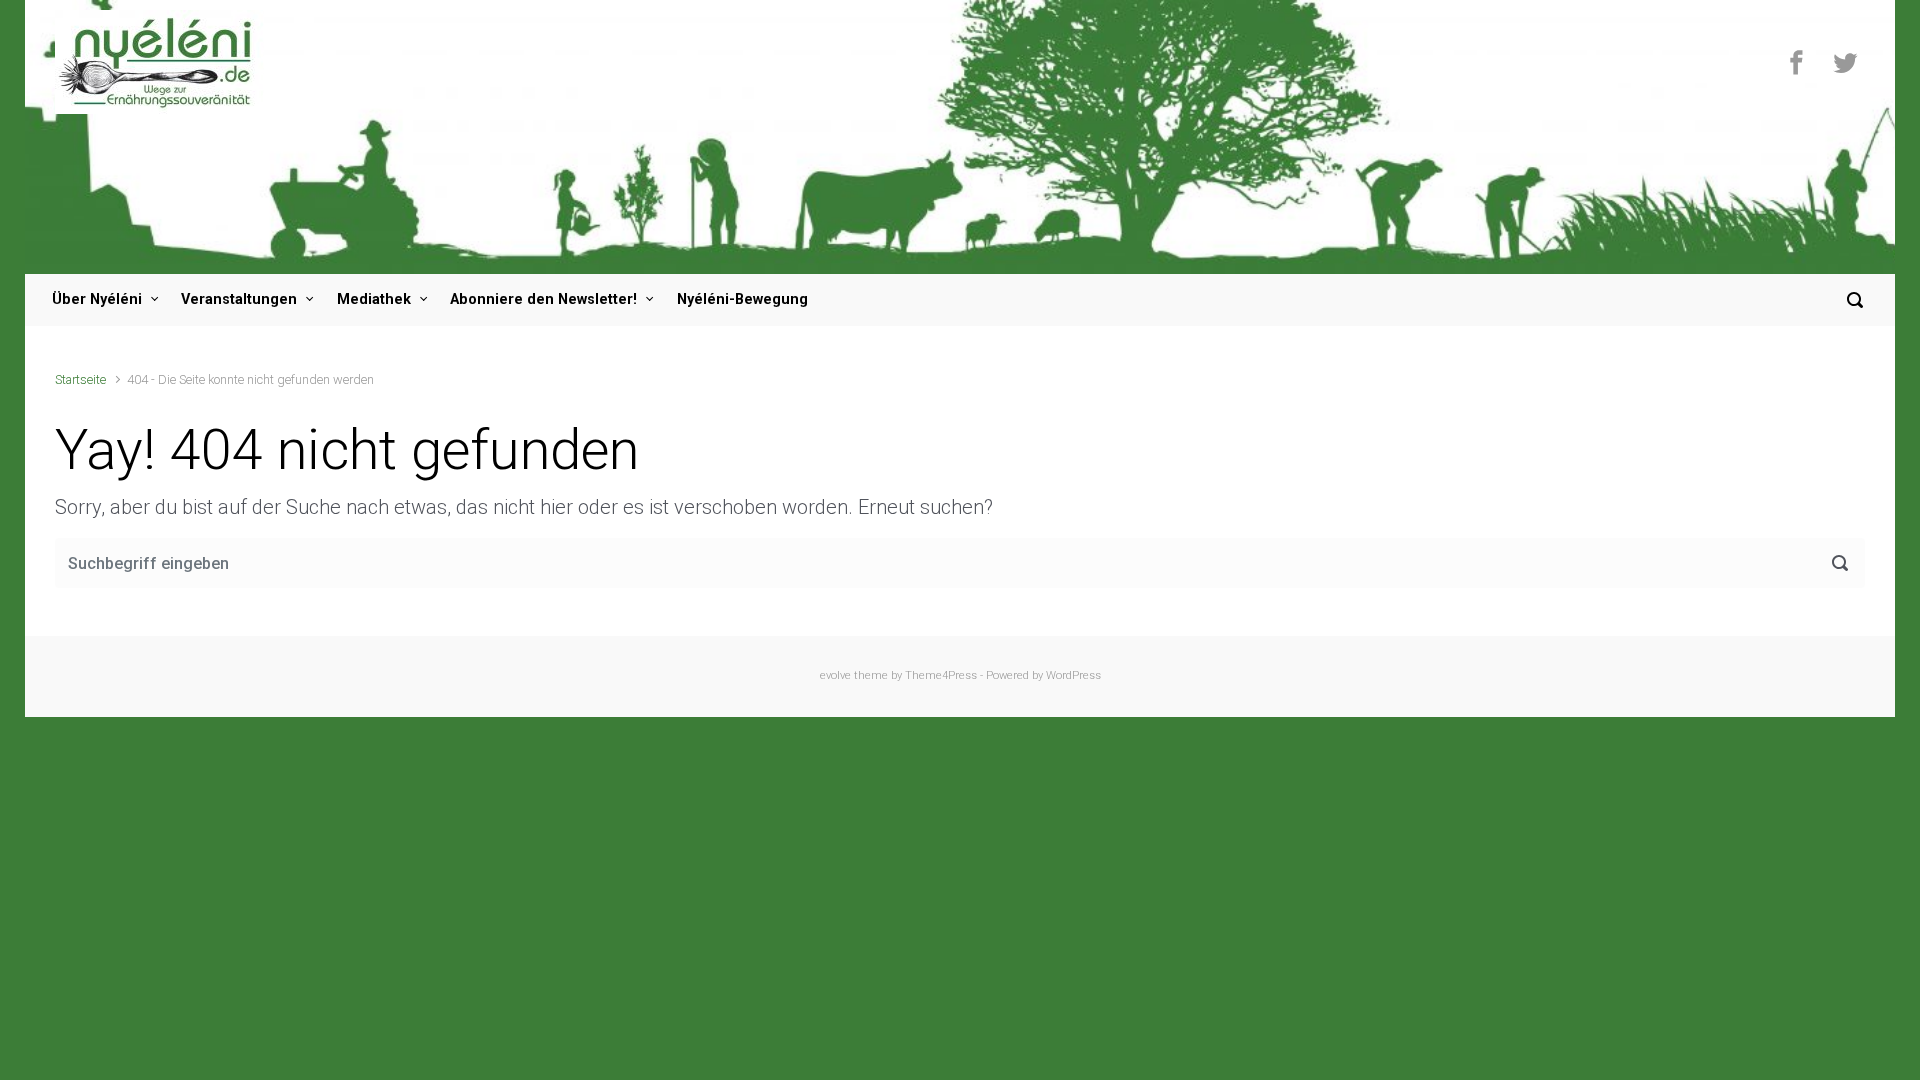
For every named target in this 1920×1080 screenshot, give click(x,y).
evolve (835, 675)
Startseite (80, 379)
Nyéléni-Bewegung (742, 299)
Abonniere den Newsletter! (543, 299)
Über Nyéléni (97, 299)
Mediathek (374, 299)
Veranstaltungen (239, 299)
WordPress (1073, 675)
